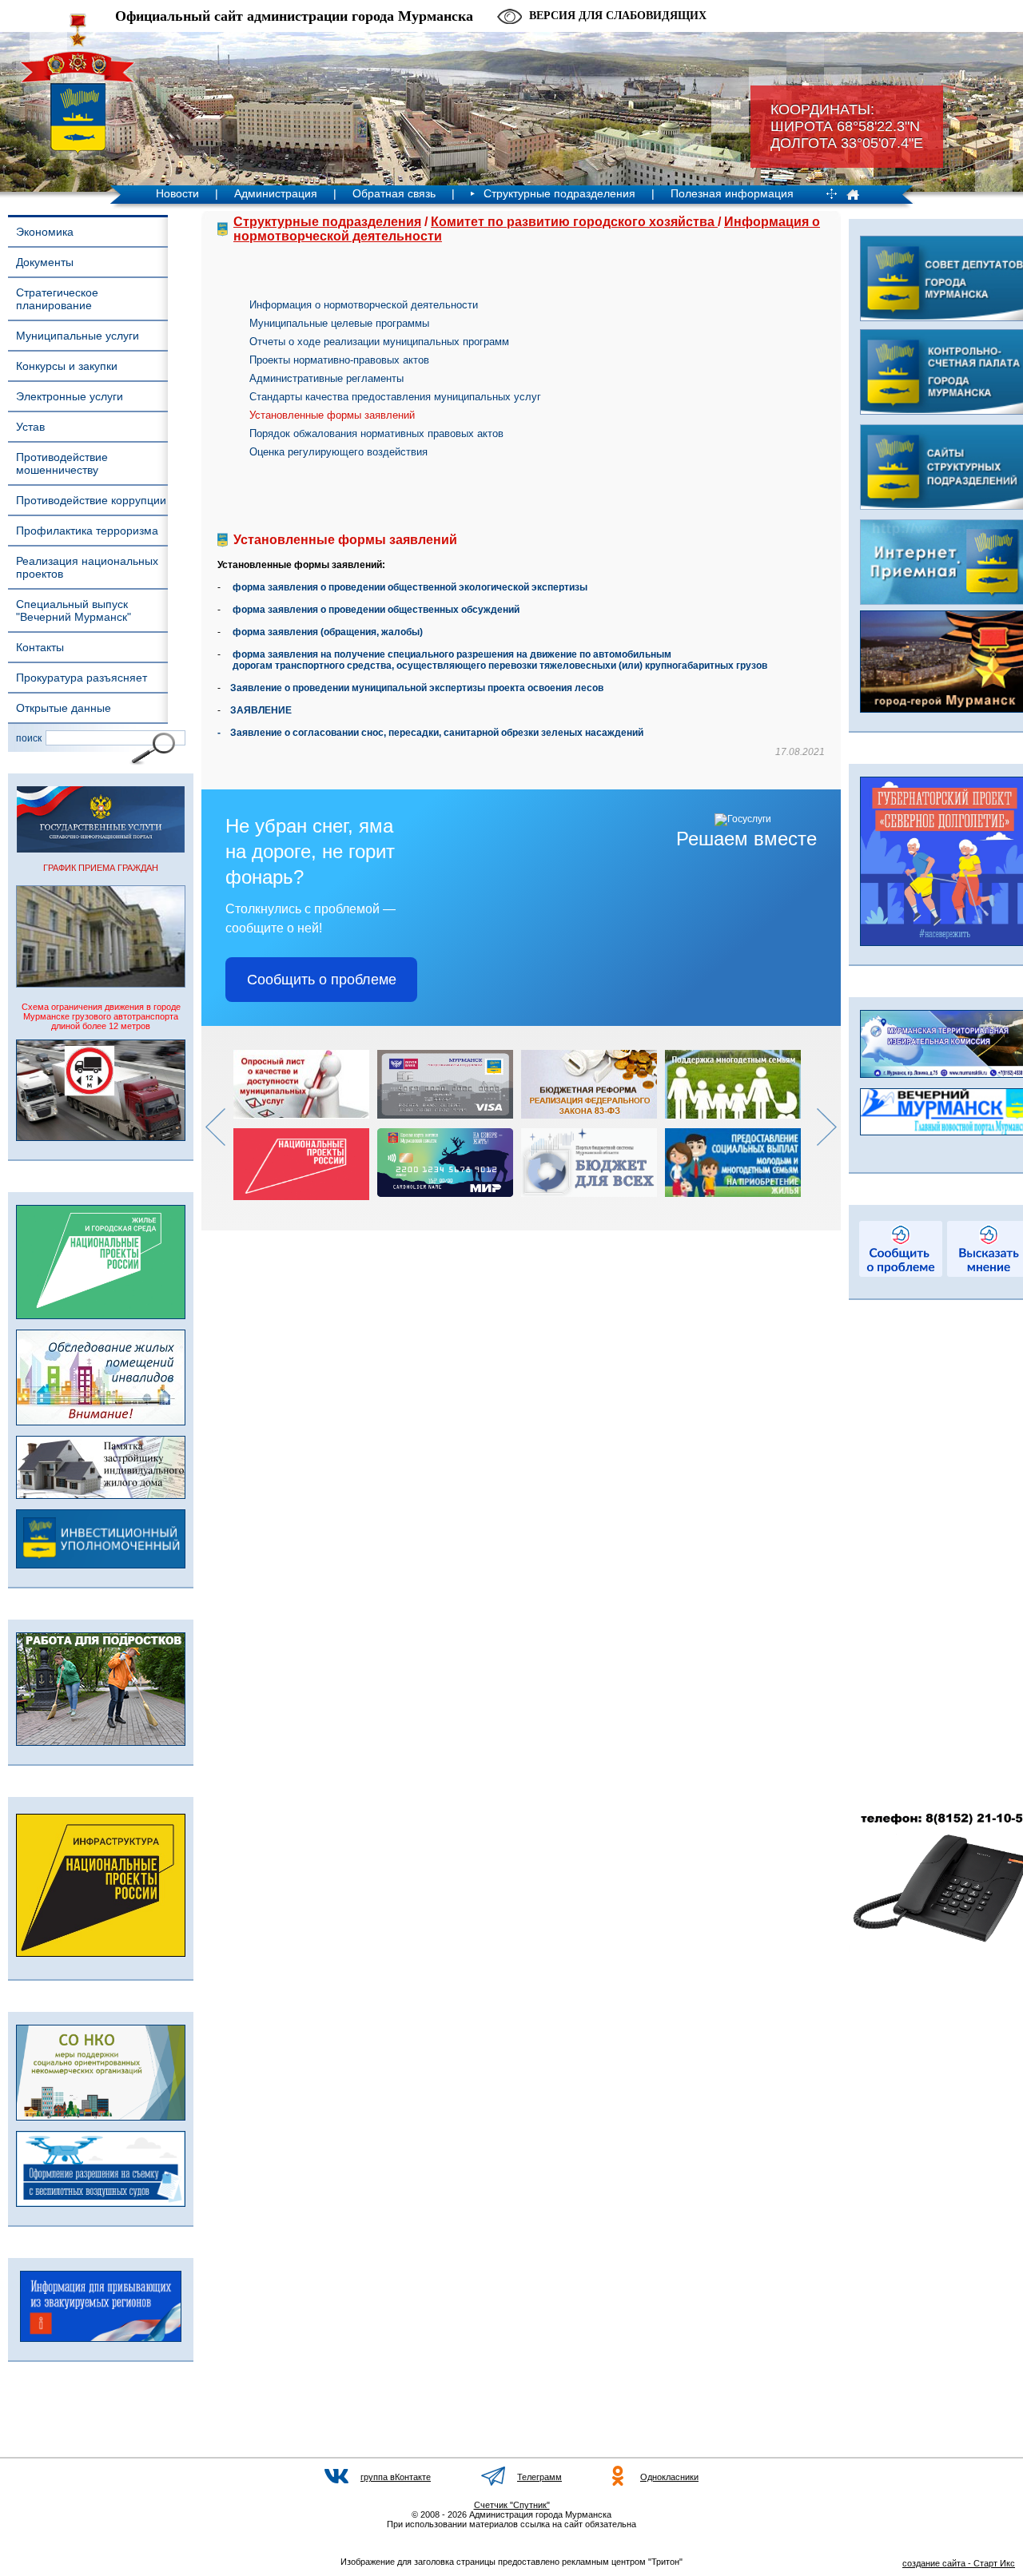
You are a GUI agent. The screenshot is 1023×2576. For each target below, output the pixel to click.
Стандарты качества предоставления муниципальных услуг (395, 397)
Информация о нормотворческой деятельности (364, 305)
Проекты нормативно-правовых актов (339, 360)
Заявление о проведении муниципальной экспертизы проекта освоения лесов (417, 688)
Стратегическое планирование (57, 299)
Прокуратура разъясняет (82, 678)
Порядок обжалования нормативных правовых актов (376, 433)
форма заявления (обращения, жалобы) (328, 632)
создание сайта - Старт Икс (959, 2563)
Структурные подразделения (559, 193)
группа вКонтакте (396, 2477)
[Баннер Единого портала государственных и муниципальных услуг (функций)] (101, 849)
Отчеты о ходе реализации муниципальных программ (379, 342)
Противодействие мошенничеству (62, 463)
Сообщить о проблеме (322, 980)
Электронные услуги (70, 396)
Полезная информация (732, 193)
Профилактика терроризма (87, 531)
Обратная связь (394, 193)
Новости (177, 193)
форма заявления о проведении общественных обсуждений (376, 610)
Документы (45, 262)
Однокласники (669, 2477)
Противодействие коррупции (91, 500)
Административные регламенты (326, 378)
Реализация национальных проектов (87, 567)
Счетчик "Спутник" (512, 2505)
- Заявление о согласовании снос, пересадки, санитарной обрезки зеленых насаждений (430, 733)
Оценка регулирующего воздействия (338, 452)
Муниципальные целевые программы (339, 323)
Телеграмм (539, 2477)
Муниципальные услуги (78, 336)
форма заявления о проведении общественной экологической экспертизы (410, 587)
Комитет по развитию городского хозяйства (574, 222)
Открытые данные (64, 708)
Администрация (276, 193)
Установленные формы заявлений (332, 415)
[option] (305, 1125)
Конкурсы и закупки (67, 366)
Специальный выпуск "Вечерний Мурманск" (74, 610)
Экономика (45, 232)
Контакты (40, 647)
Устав (30, 427)
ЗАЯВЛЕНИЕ (261, 710)
